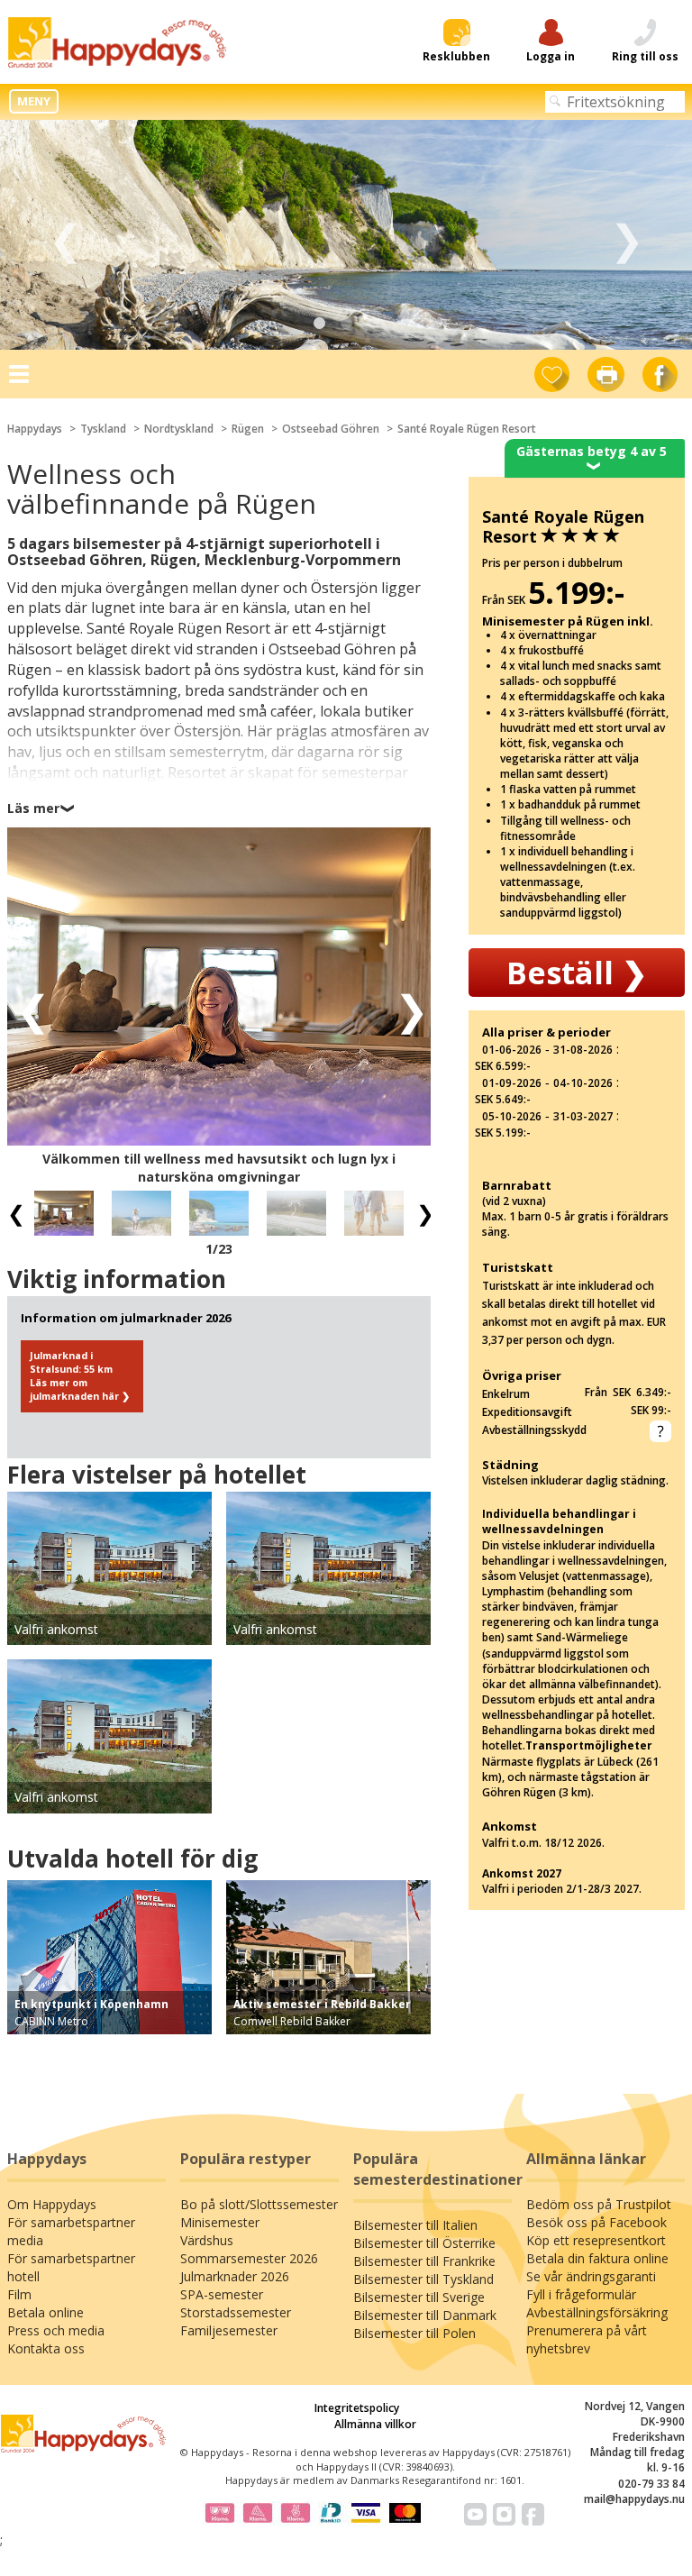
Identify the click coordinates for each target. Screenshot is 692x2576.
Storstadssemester (236, 2312)
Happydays (35, 429)
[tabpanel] (346, 235)
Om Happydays (52, 2204)
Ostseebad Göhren (331, 429)
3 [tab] (373, 324)
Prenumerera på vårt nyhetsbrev (587, 2339)
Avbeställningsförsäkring (597, 2312)
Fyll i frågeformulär (581, 2294)
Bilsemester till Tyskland (423, 2279)
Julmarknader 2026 (235, 2276)
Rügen (248, 429)
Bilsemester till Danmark (425, 2315)
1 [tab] (319, 324)
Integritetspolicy (357, 2408)
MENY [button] (34, 101)
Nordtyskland (179, 429)
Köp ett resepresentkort (596, 2240)
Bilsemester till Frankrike (424, 2261)
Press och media (56, 2330)
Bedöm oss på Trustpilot (599, 2204)
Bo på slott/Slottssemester (259, 2204)
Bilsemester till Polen (414, 2333)
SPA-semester (222, 2294)
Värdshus (207, 2240)
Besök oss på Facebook (596, 2222)
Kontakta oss (46, 2348)
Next (627, 235)
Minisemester (220, 2222)
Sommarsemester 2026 (249, 2258)
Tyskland (103, 429)
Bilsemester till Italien (415, 2225)
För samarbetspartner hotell (71, 2267)
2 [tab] (346, 324)
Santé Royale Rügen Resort (467, 429)
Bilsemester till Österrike (424, 2243)
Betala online (46, 2312)
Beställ (577, 973)
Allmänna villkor (375, 2424)
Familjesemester (229, 2330)
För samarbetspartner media (71, 2231)
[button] (27, 1009)
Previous (65, 235)
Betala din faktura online (597, 2258)
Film (19, 2294)
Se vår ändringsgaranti (591, 2276)
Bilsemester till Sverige (419, 2297)
